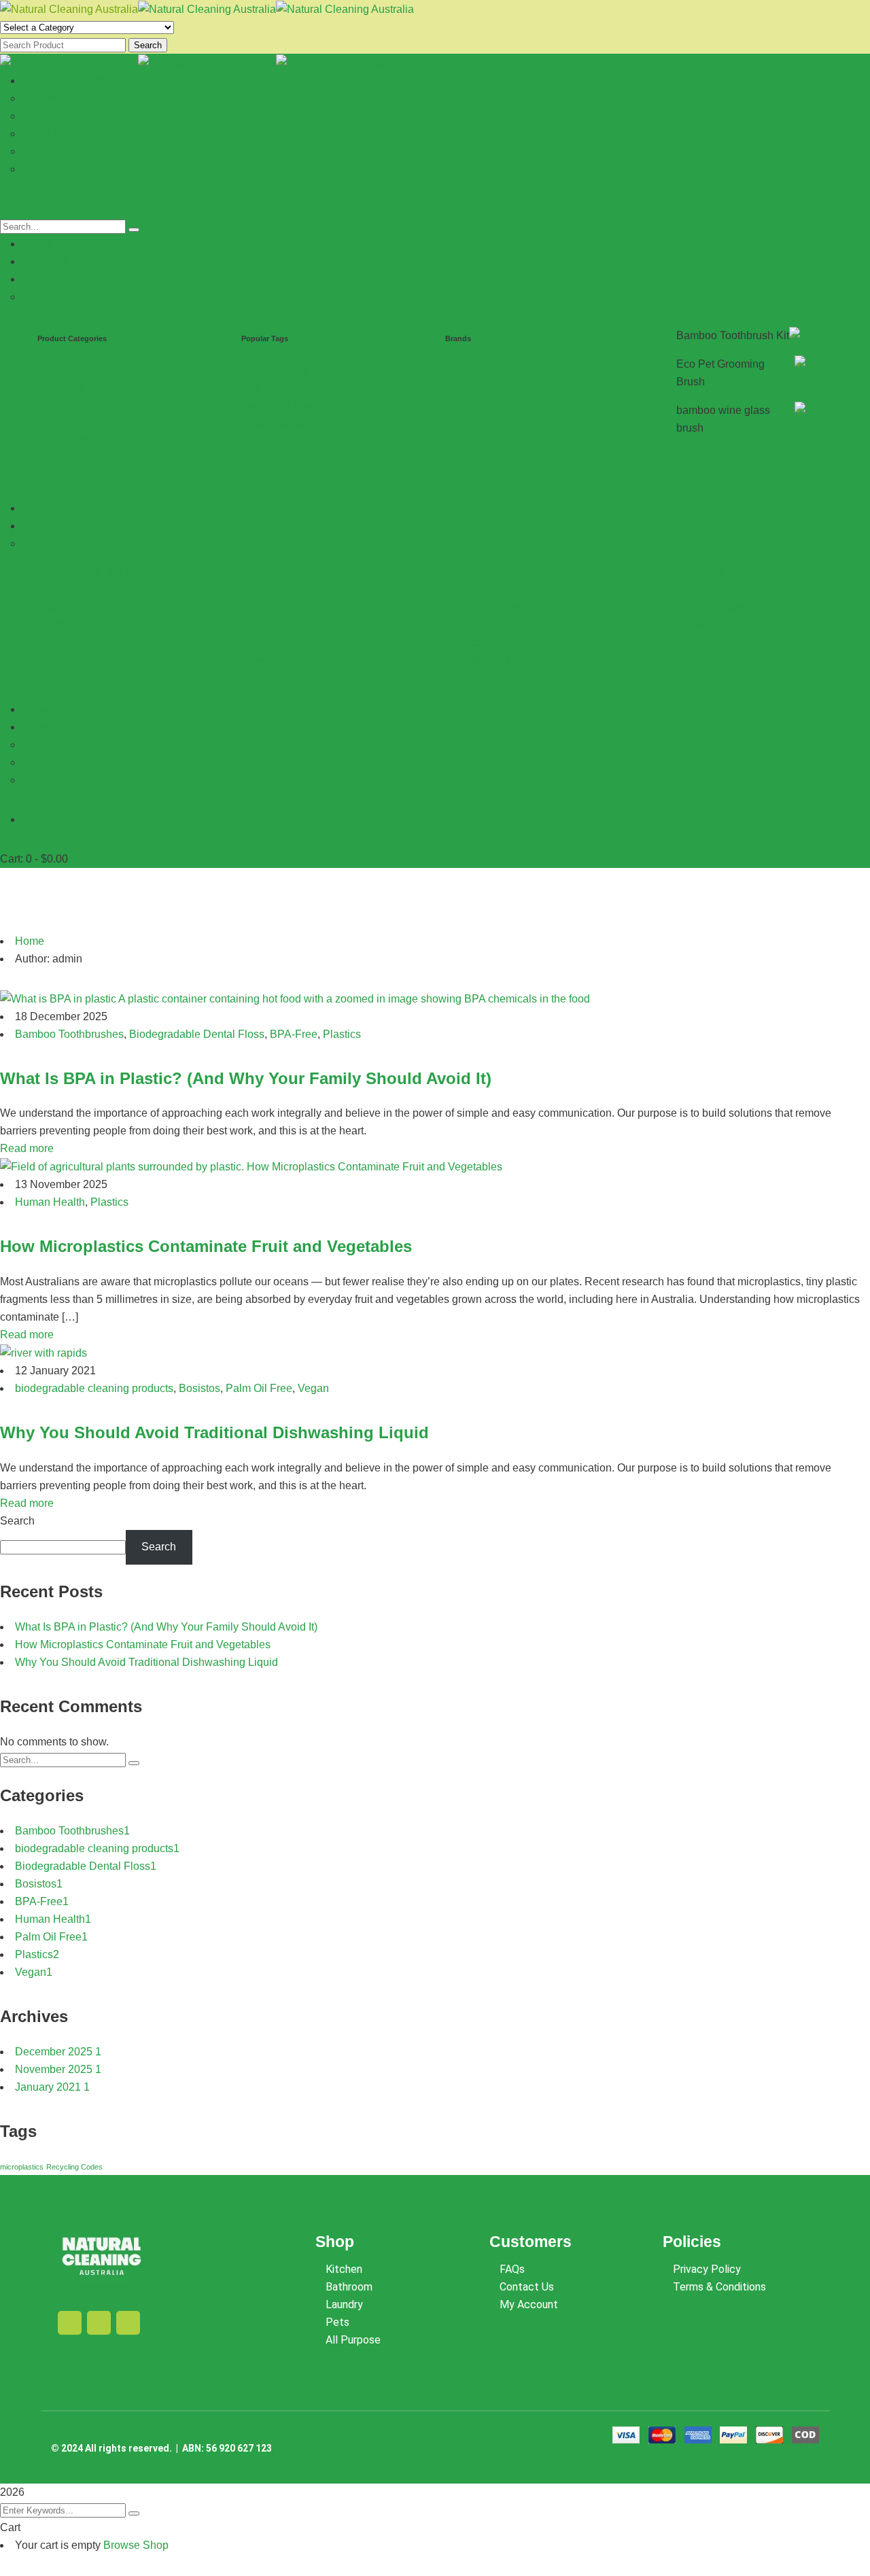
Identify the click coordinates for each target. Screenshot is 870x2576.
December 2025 (58, 2052)
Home (30, 941)
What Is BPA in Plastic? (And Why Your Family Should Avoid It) (246, 1078)
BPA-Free (294, 1034)
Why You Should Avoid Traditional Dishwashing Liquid (214, 1432)
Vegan (313, 1388)
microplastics (22, 2167)
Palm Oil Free (259, 1388)
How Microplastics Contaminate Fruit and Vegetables (206, 1246)
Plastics (342, 1034)
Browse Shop (136, 2545)
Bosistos (199, 1388)
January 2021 (52, 2087)
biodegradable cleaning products (94, 1388)
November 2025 (58, 2069)
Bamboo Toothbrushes (69, 1034)
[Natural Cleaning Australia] (69, 8)
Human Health (50, 1202)
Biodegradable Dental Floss (197, 1034)
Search (148, 45)
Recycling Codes (74, 2167)
